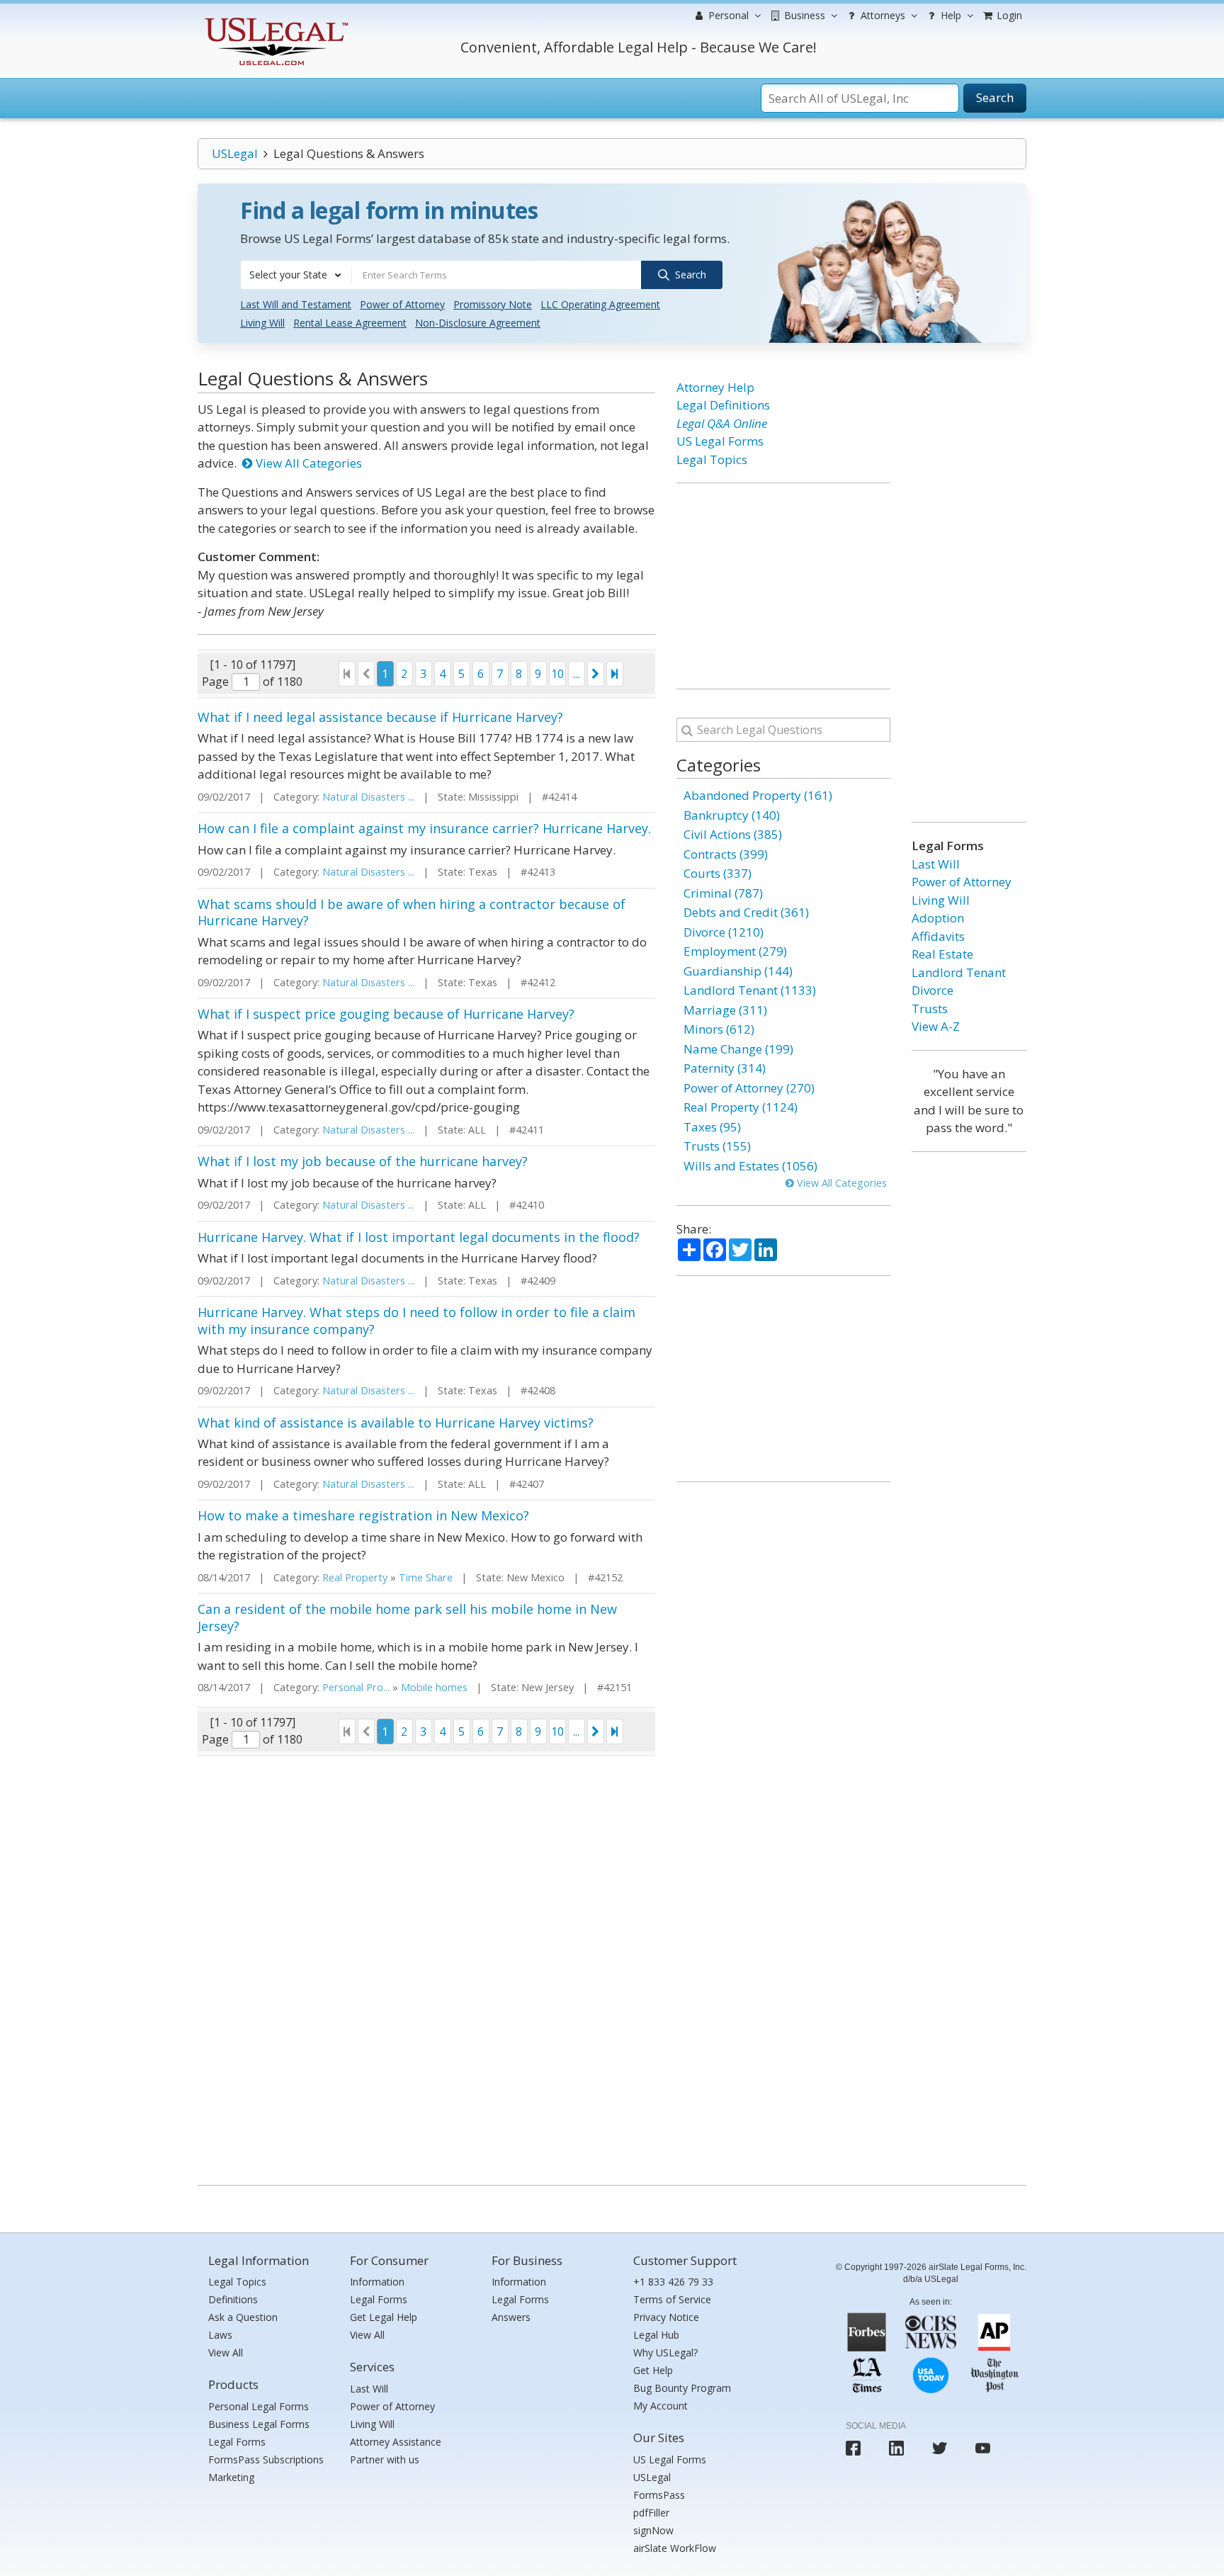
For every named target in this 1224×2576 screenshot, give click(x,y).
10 (557, 674)
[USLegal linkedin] (896, 2448)
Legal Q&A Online (722, 423)
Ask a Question (243, 2317)
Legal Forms (237, 2442)
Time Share (426, 1577)
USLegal (235, 153)
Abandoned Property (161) (758, 795)
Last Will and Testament (296, 304)
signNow (653, 2530)
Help (950, 15)
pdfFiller (651, 2513)
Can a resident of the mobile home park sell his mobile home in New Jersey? (407, 1617)
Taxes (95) (712, 1127)
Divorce (933, 990)
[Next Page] (596, 674)
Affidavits (938, 936)
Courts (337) (718, 873)
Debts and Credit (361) (746, 912)
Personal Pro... (356, 1687)
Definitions (233, 2299)
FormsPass (659, 2495)
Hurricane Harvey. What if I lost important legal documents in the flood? (419, 1237)
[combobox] (296, 275)
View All (226, 2352)
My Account (661, 2406)
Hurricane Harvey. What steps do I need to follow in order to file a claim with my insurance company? (416, 1320)
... (576, 674)
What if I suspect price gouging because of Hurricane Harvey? (386, 1014)
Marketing (231, 2477)
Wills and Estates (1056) (750, 1166)
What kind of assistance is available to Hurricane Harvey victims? (396, 1423)
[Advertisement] (783, 586)
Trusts (930, 1009)
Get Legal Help (384, 2317)
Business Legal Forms (259, 2424)
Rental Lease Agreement (350, 323)
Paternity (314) (725, 1068)
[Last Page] (615, 674)
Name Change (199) (738, 1049)
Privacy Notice (666, 2317)
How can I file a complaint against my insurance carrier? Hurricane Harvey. (424, 828)
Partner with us (385, 2459)
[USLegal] (274, 19)
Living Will (262, 323)
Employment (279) (735, 951)
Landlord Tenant (959, 972)
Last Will (936, 864)
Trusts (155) (717, 1146)
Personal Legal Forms (259, 2406)
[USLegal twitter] (940, 2448)
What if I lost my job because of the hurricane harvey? (363, 1161)
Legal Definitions (723, 405)
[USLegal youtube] (983, 2448)
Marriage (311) (725, 1010)
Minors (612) (719, 1029)
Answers (511, 2317)
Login (1008, 15)
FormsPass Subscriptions (266, 2459)
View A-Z (936, 1026)
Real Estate (942, 954)
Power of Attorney (402, 304)
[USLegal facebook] (853, 2448)
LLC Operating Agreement (600, 304)
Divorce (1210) (724, 932)
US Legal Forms (720, 441)
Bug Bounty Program (682, 2388)
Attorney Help (715, 387)
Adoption (938, 918)
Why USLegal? (665, 2352)
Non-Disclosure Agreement (478, 323)
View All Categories (307, 463)
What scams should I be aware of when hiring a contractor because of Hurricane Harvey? (412, 912)
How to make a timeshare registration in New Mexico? (363, 1515)
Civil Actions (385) (733, 834)
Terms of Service (672, 2299)
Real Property (355, 1577)
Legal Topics (712, 459)
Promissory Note (493, 304)
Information (377, 2282)
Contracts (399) (726, 854)
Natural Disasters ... (368, 797)
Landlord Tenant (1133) (750, 990)
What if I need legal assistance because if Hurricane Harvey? (380, 717)
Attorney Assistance (396, 2442)
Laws (220, 2335)
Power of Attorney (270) (749, 1088)
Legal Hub (656, 2335)
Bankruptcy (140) (732, 815)
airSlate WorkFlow (675, 2548)
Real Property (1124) (741, 1107)
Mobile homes (434, 1687)
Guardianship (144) (738, 971)
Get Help (653, 2370)
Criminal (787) (723, 893)
